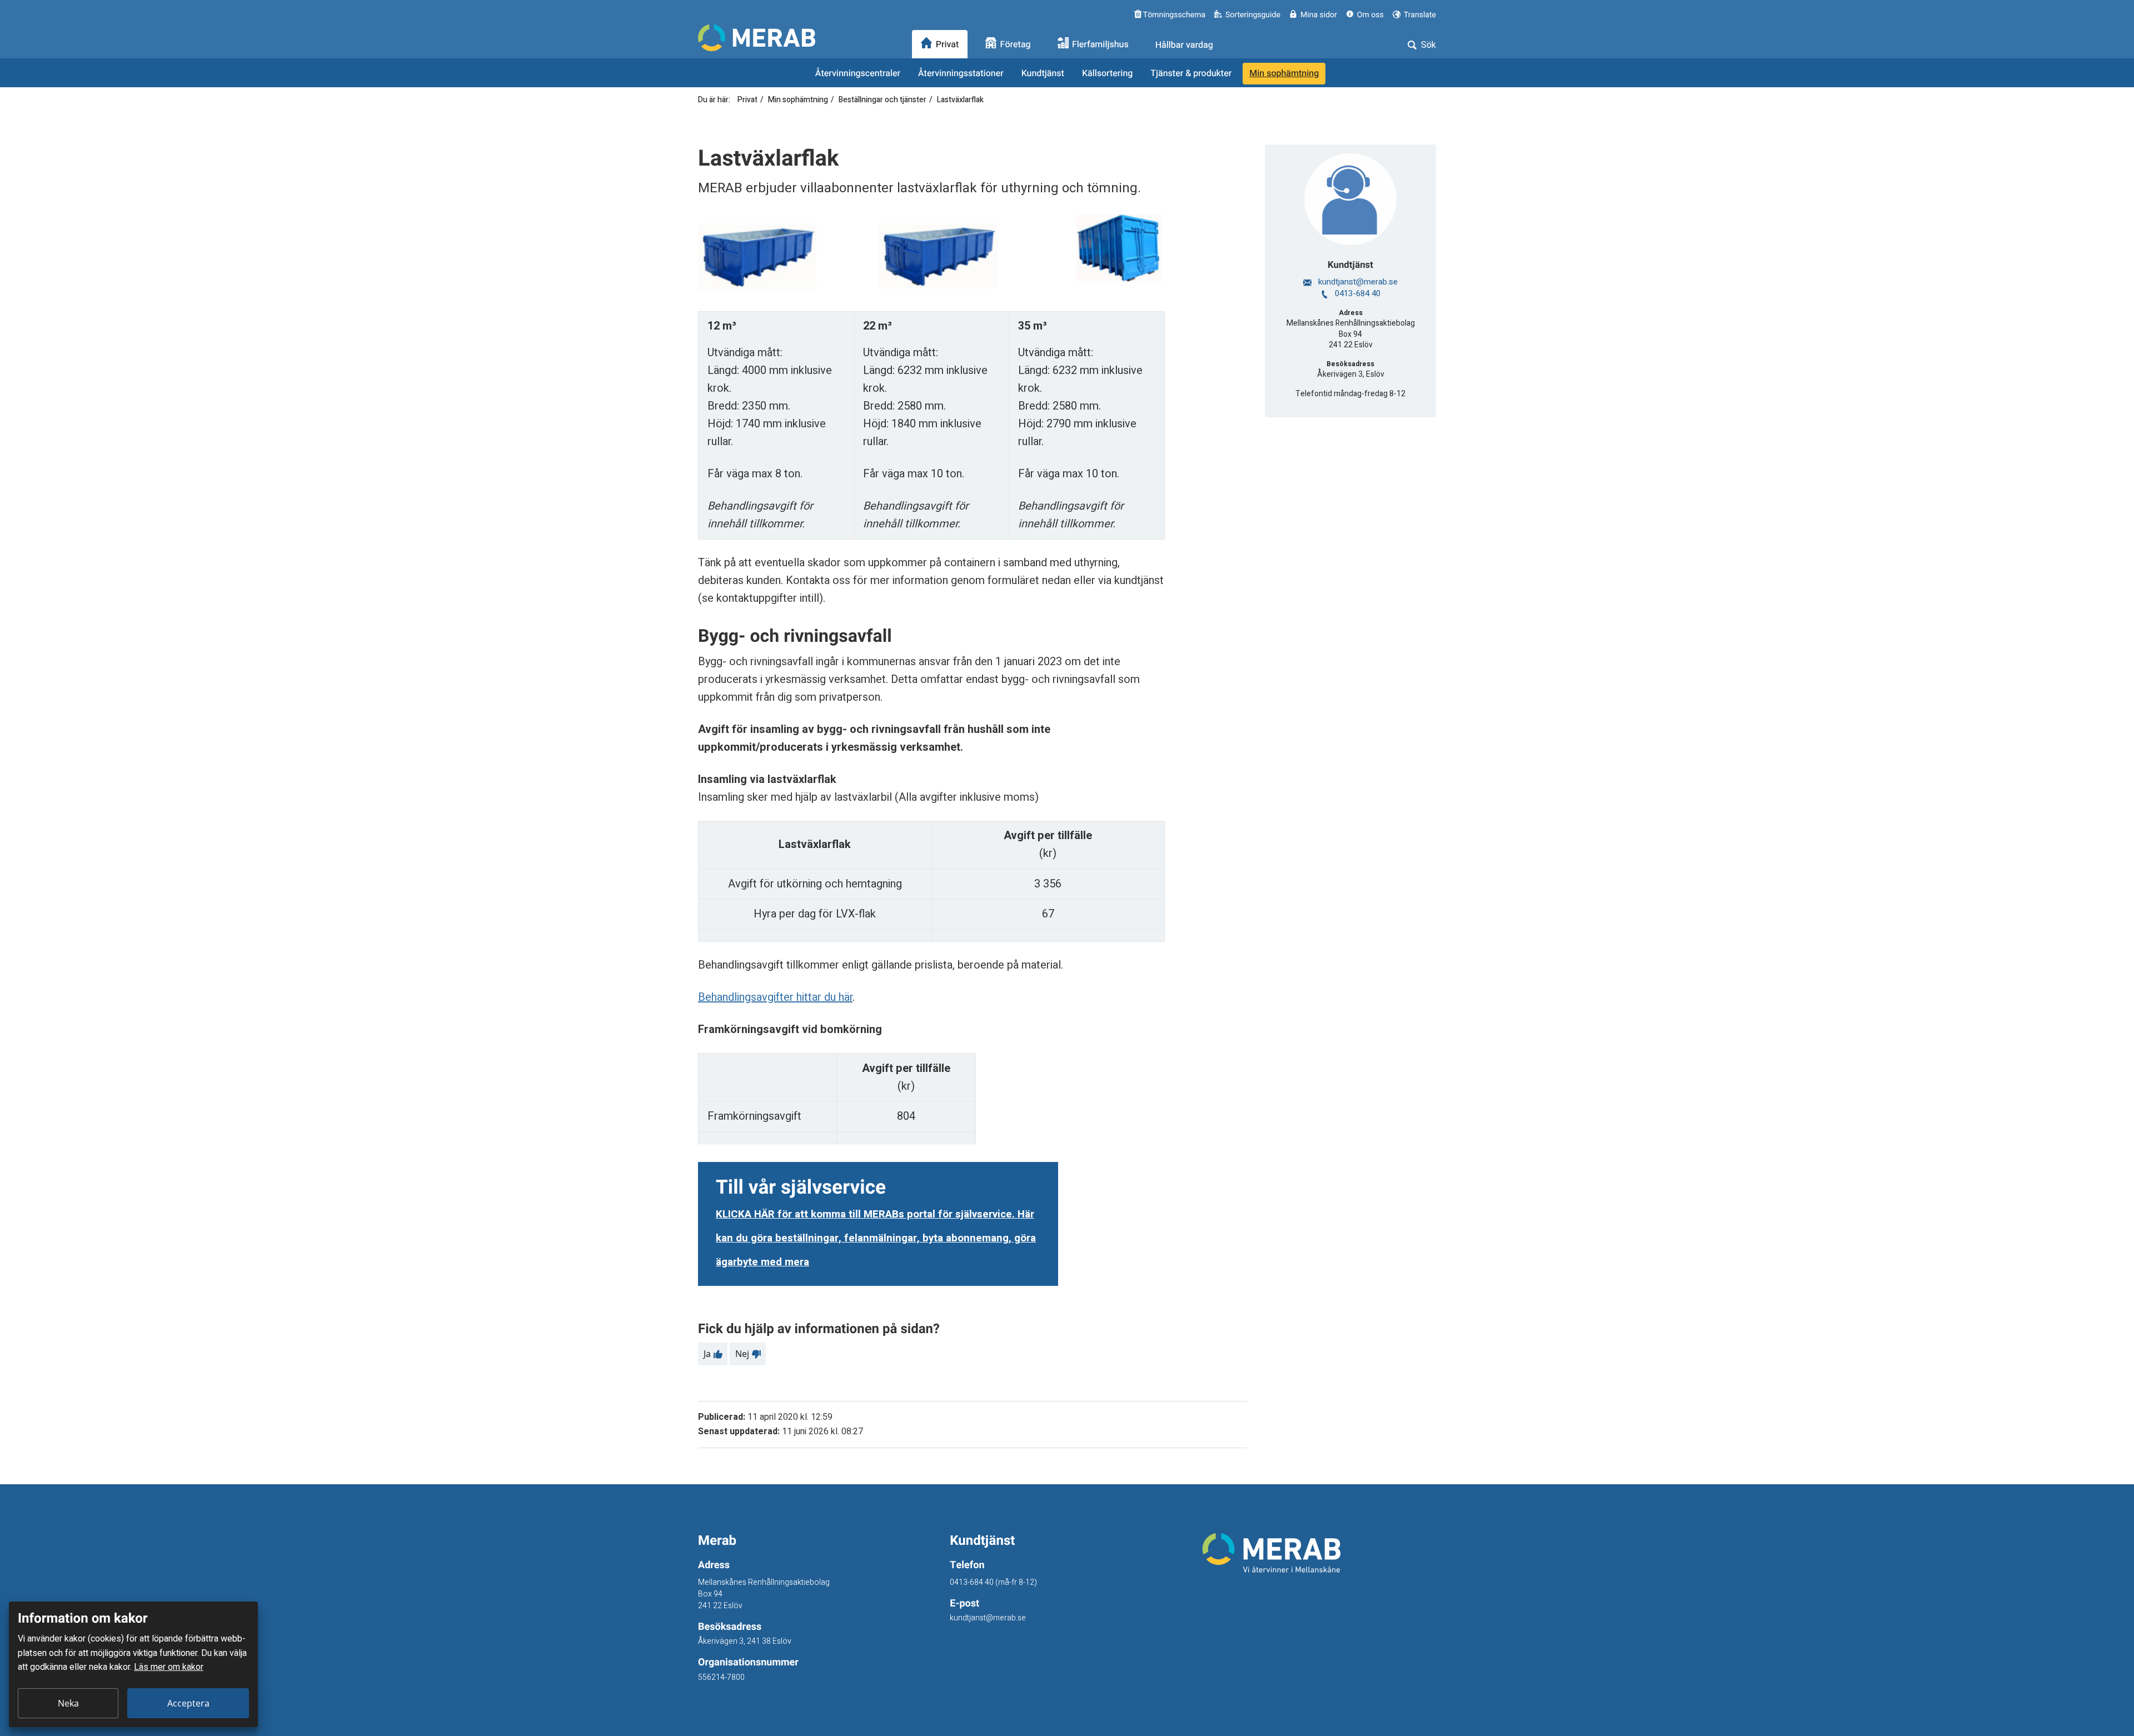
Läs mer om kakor (169, 1667)
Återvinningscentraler (858, 73)
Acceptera (188, 1703)
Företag (1016, 45)
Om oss (1370, 15)
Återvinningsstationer (961, 73)
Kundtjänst (1043, 73)
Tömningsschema (1173, 15)
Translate (1419, 15)
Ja (707, 1354)
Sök (1427, 45)
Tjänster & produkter (1191, 73)
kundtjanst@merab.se (1357, 282)
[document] (133, 1664)
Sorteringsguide (1253, 15)
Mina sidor (1319, 15)
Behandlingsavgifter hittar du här (775, 997)
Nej (742, 1354)
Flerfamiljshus (1100, 45)
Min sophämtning (1284, 73)
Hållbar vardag (1184, 45)
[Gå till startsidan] (1319, 1553)
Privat (948, 45)
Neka (68, 1703)
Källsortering (1107, 73)
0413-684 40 (1357, 293)
